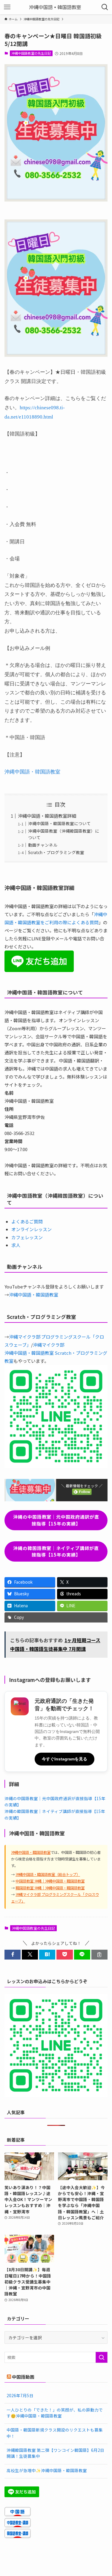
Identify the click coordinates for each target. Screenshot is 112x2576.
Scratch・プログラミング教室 (56, 852)
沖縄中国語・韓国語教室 (32, 772)
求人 (16, 1245)
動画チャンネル (43, 845)
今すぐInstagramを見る (65, 1759)
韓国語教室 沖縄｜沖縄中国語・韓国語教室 (50, 1888)
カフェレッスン (27, 1237)
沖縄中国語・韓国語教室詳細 (47, 816)
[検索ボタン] (105, 7)
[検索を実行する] (102, 2357)
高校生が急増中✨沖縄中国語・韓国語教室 (47, 2470)
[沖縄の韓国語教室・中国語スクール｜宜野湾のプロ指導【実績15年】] (56, 7)
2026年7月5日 (20, 2395)
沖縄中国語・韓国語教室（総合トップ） (48, 1874)
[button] (13, 1955)
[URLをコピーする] (99, 1955)
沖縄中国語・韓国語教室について (59, 823)
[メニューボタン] (7, 7)
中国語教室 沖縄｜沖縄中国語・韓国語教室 (50, 1881)
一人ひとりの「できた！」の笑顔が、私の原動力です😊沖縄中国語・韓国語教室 (55, 2413)
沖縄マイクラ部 (49, 1345)
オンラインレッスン (32, 1229)
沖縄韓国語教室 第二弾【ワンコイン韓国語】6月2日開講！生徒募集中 (55, 2453)
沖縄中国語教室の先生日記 (31, 53)
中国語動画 (23, 2377)
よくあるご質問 (27, 1221)
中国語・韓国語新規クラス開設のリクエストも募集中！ (55, 2433)
